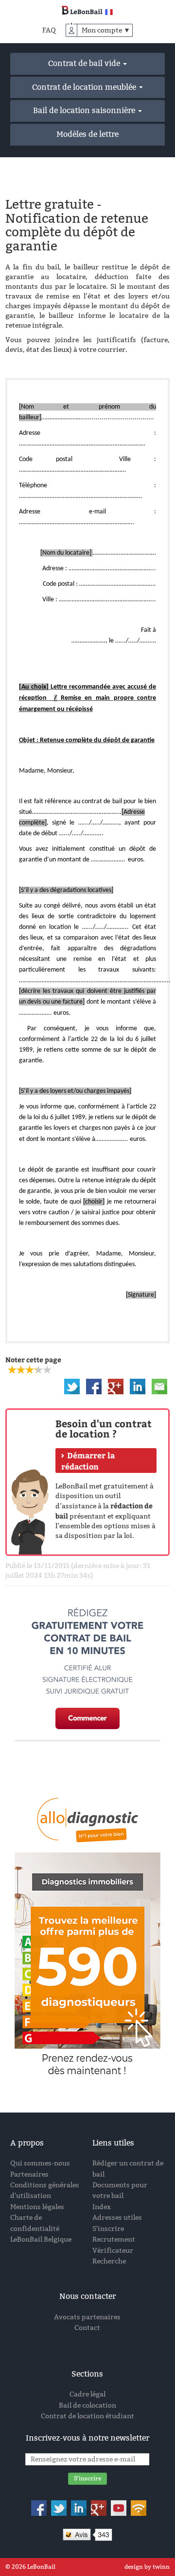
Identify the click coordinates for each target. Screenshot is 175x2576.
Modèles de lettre (87, 134)
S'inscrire (108, 2229)
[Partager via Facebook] (94, 1386)
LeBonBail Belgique (41, 2239)
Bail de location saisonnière (85, 110)
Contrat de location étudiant (87, 2416)
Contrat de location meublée (85, 87)
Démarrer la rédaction (88, 1461)
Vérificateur (113, 2251)
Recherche (109, 2261)
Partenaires (29, 2174)
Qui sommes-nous (40, 2163)
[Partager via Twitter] (72, 1386)
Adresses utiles (117, 2218)
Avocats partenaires (87, 2317)
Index (102, 2207)
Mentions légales (37, 2207)
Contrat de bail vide (85, 63)
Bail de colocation (87, 2405)
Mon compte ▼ (106, 30)
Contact (87, 2328)
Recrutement (114, 2239)
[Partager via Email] (159, 1386)
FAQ (49, 30)
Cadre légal (87, 2394)
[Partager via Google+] (116, 1386)
